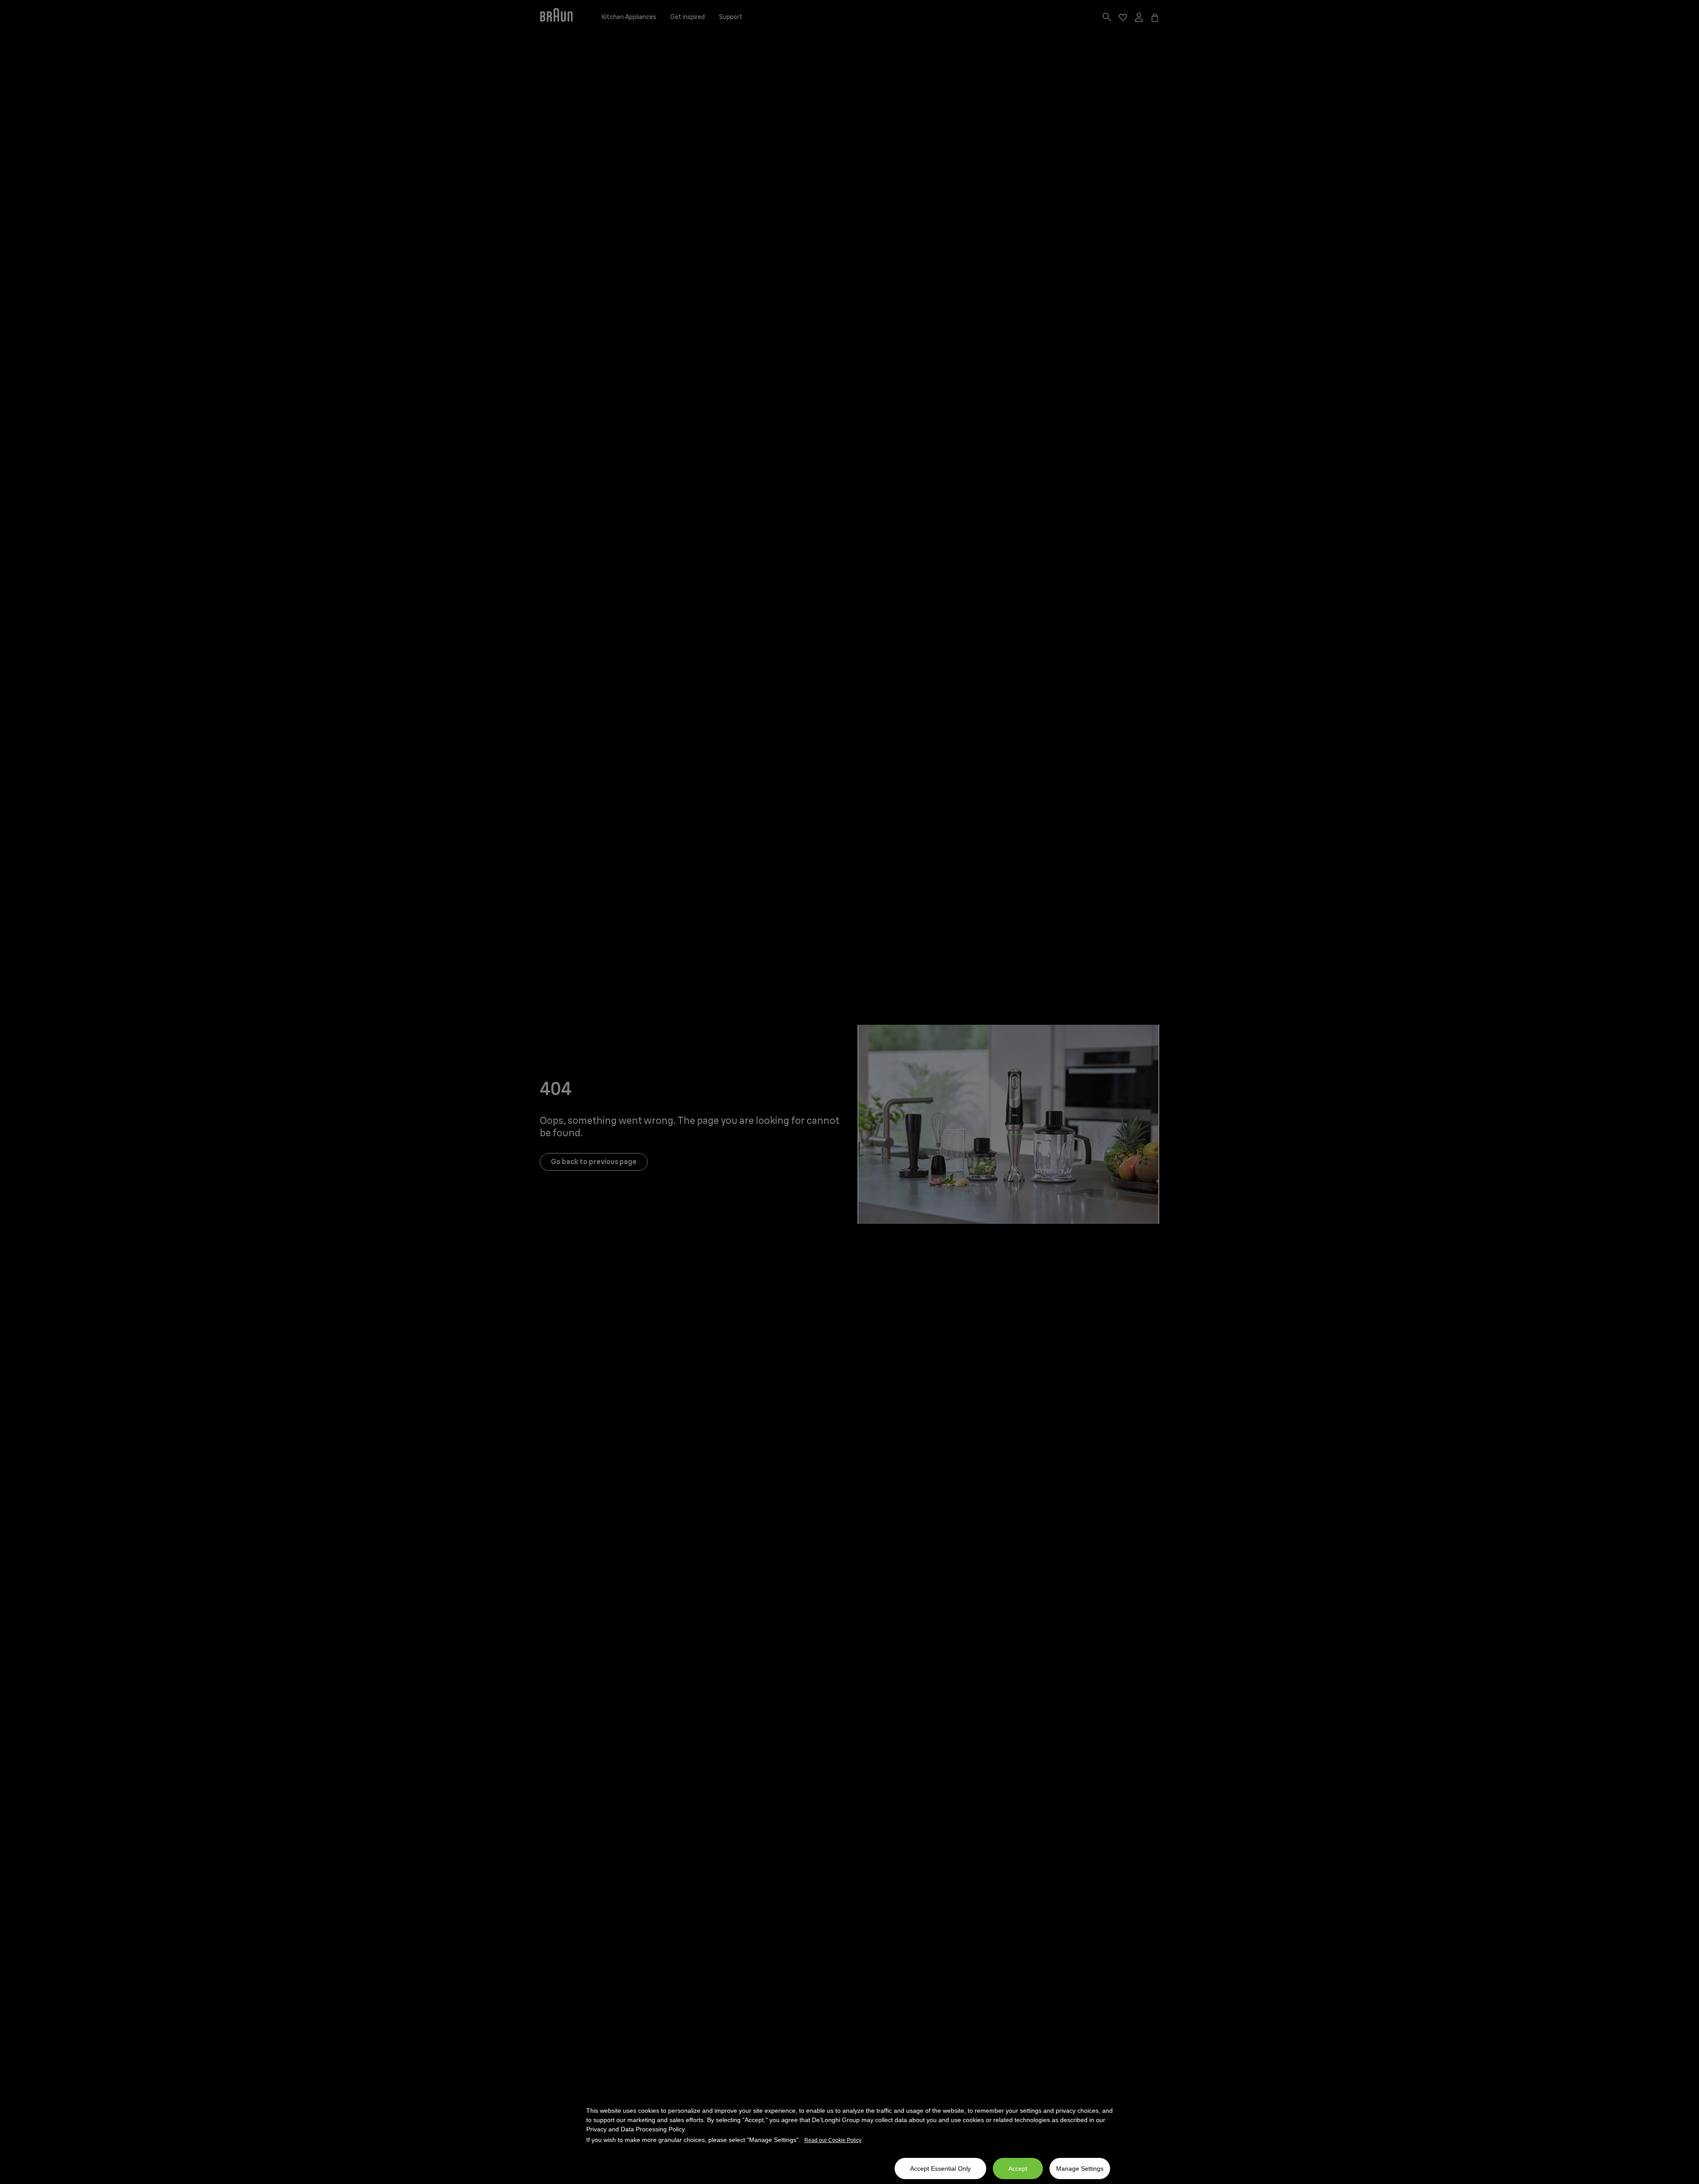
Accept (1018, 2169)
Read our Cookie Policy (833, 2140)
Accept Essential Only (940, 2169)
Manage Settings (1080, 2169)
